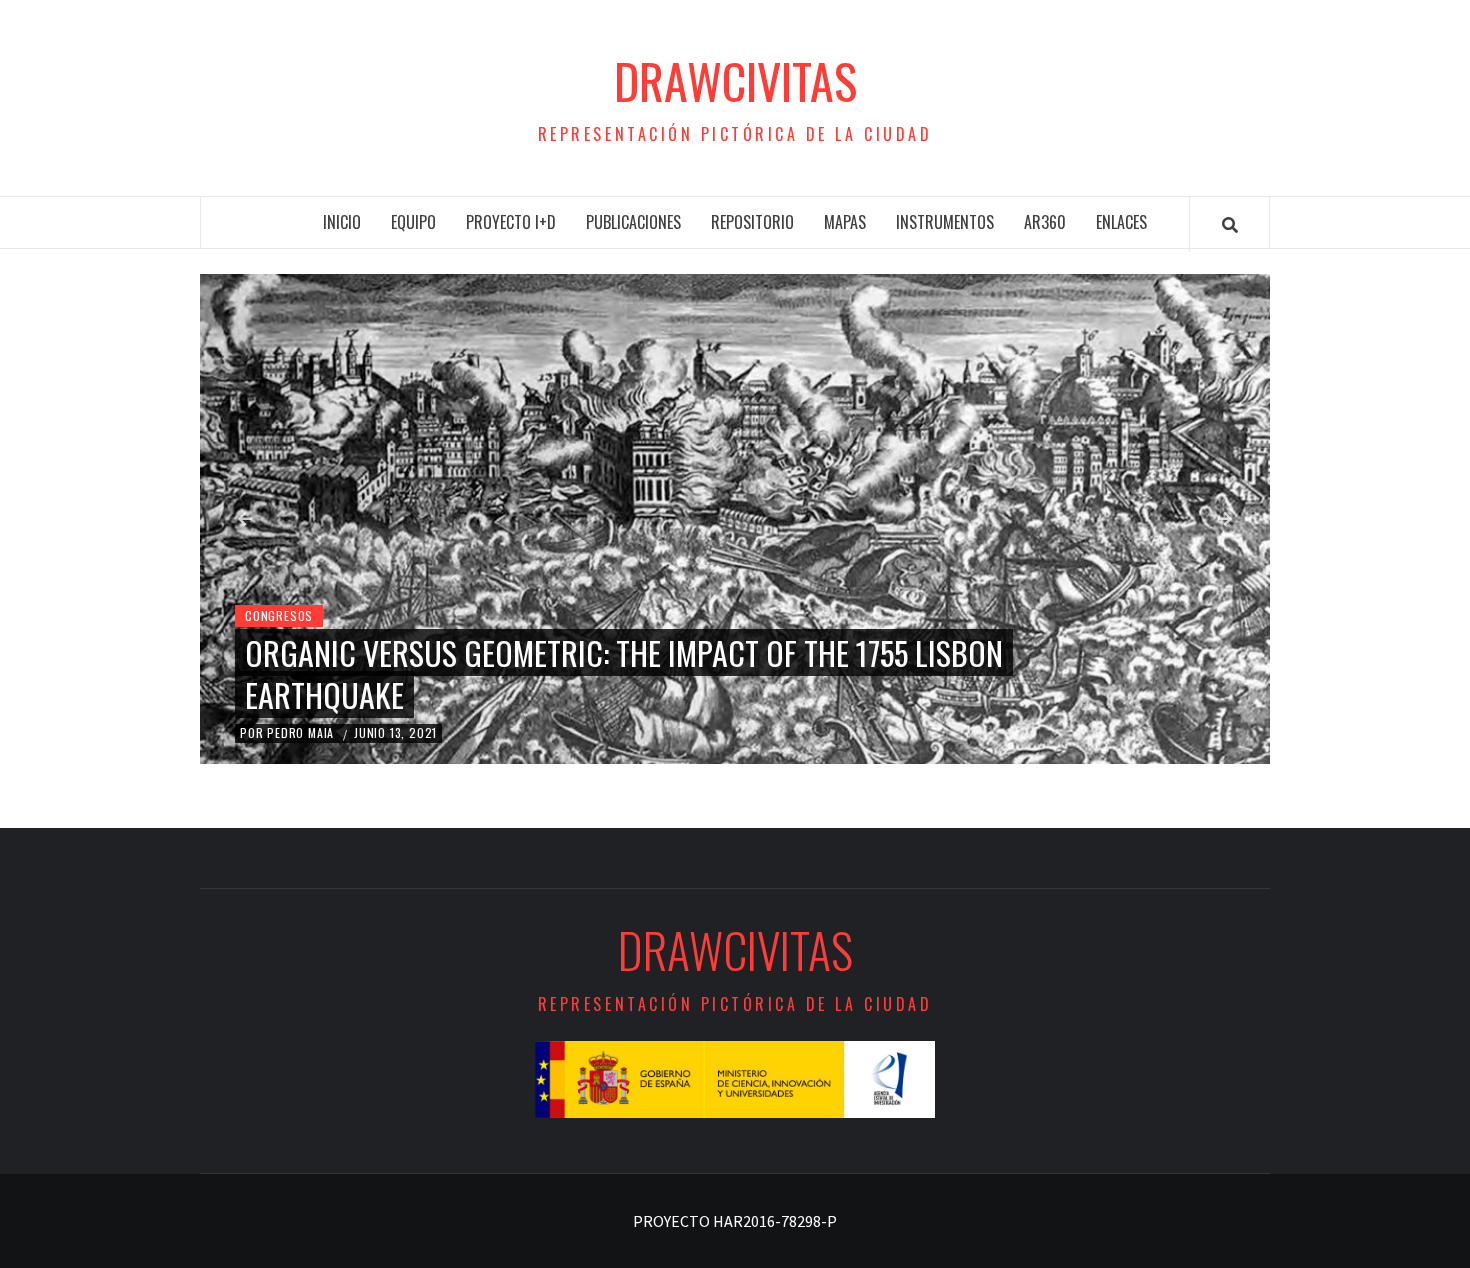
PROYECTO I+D (511, 222)
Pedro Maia (302, 732)
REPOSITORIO (752, 222)
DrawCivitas (735, 81)
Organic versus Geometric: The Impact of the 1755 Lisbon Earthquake (624, 673)
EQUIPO (413, 222)
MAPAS (845, 222)
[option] (735, 519)
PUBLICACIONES (633, 222)
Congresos (279, 615)
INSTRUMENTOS (945, 222)
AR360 (1045, 222)
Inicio (342, 222)
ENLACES (1121, 222)
